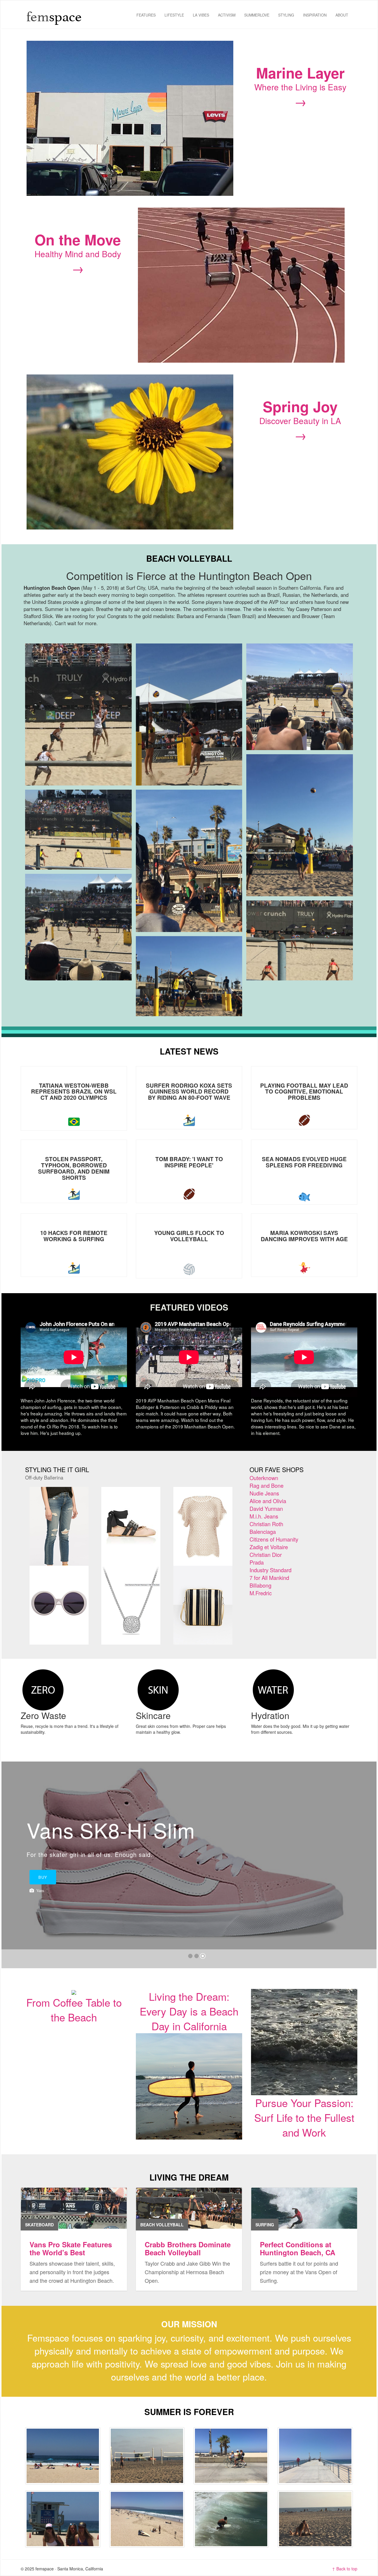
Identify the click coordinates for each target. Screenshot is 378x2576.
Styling (286, 15)
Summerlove (257, 15)
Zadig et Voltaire (269, 1547)
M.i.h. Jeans (264, 1516)
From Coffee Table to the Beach (74, 2010)
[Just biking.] (231, 2456)
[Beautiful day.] (147, 2519)
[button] (12, 1865)
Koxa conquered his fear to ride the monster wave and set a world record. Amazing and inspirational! (189, 1089)
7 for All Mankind (269, 1578)
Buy (190, 1903)
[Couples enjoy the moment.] (315, 2519)
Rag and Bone (267, 1485)
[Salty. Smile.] (63, 2519)
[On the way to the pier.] (315, 2456)
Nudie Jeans (264, 1493)
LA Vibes (201, 15)
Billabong (260, 1585)
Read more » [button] (38, 1744)
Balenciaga (263, 1531)
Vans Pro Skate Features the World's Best (71, 2248)
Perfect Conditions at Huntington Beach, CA (298, 2248)
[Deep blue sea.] (63, 2456)
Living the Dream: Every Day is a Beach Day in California (189, 2011)
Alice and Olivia (268, 1501)
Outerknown (264, 1478)
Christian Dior (266, 1555)
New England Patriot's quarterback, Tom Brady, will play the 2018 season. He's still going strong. (189, 1162)
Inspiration (315, 15)
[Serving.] (147, 2456)
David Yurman (266, 1508)
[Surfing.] (231, 2519)
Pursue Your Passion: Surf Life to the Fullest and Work (304, 2117)
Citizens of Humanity (274, 1539)
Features (146, 15)
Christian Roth (266, 1524)
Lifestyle (174, 15)
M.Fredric (261, 1593)
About (342, 15)
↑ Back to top (345, 2569)
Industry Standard (271, 1570)
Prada (257, 1562)
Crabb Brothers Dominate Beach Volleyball (188, 2248)
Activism (227, 15)
